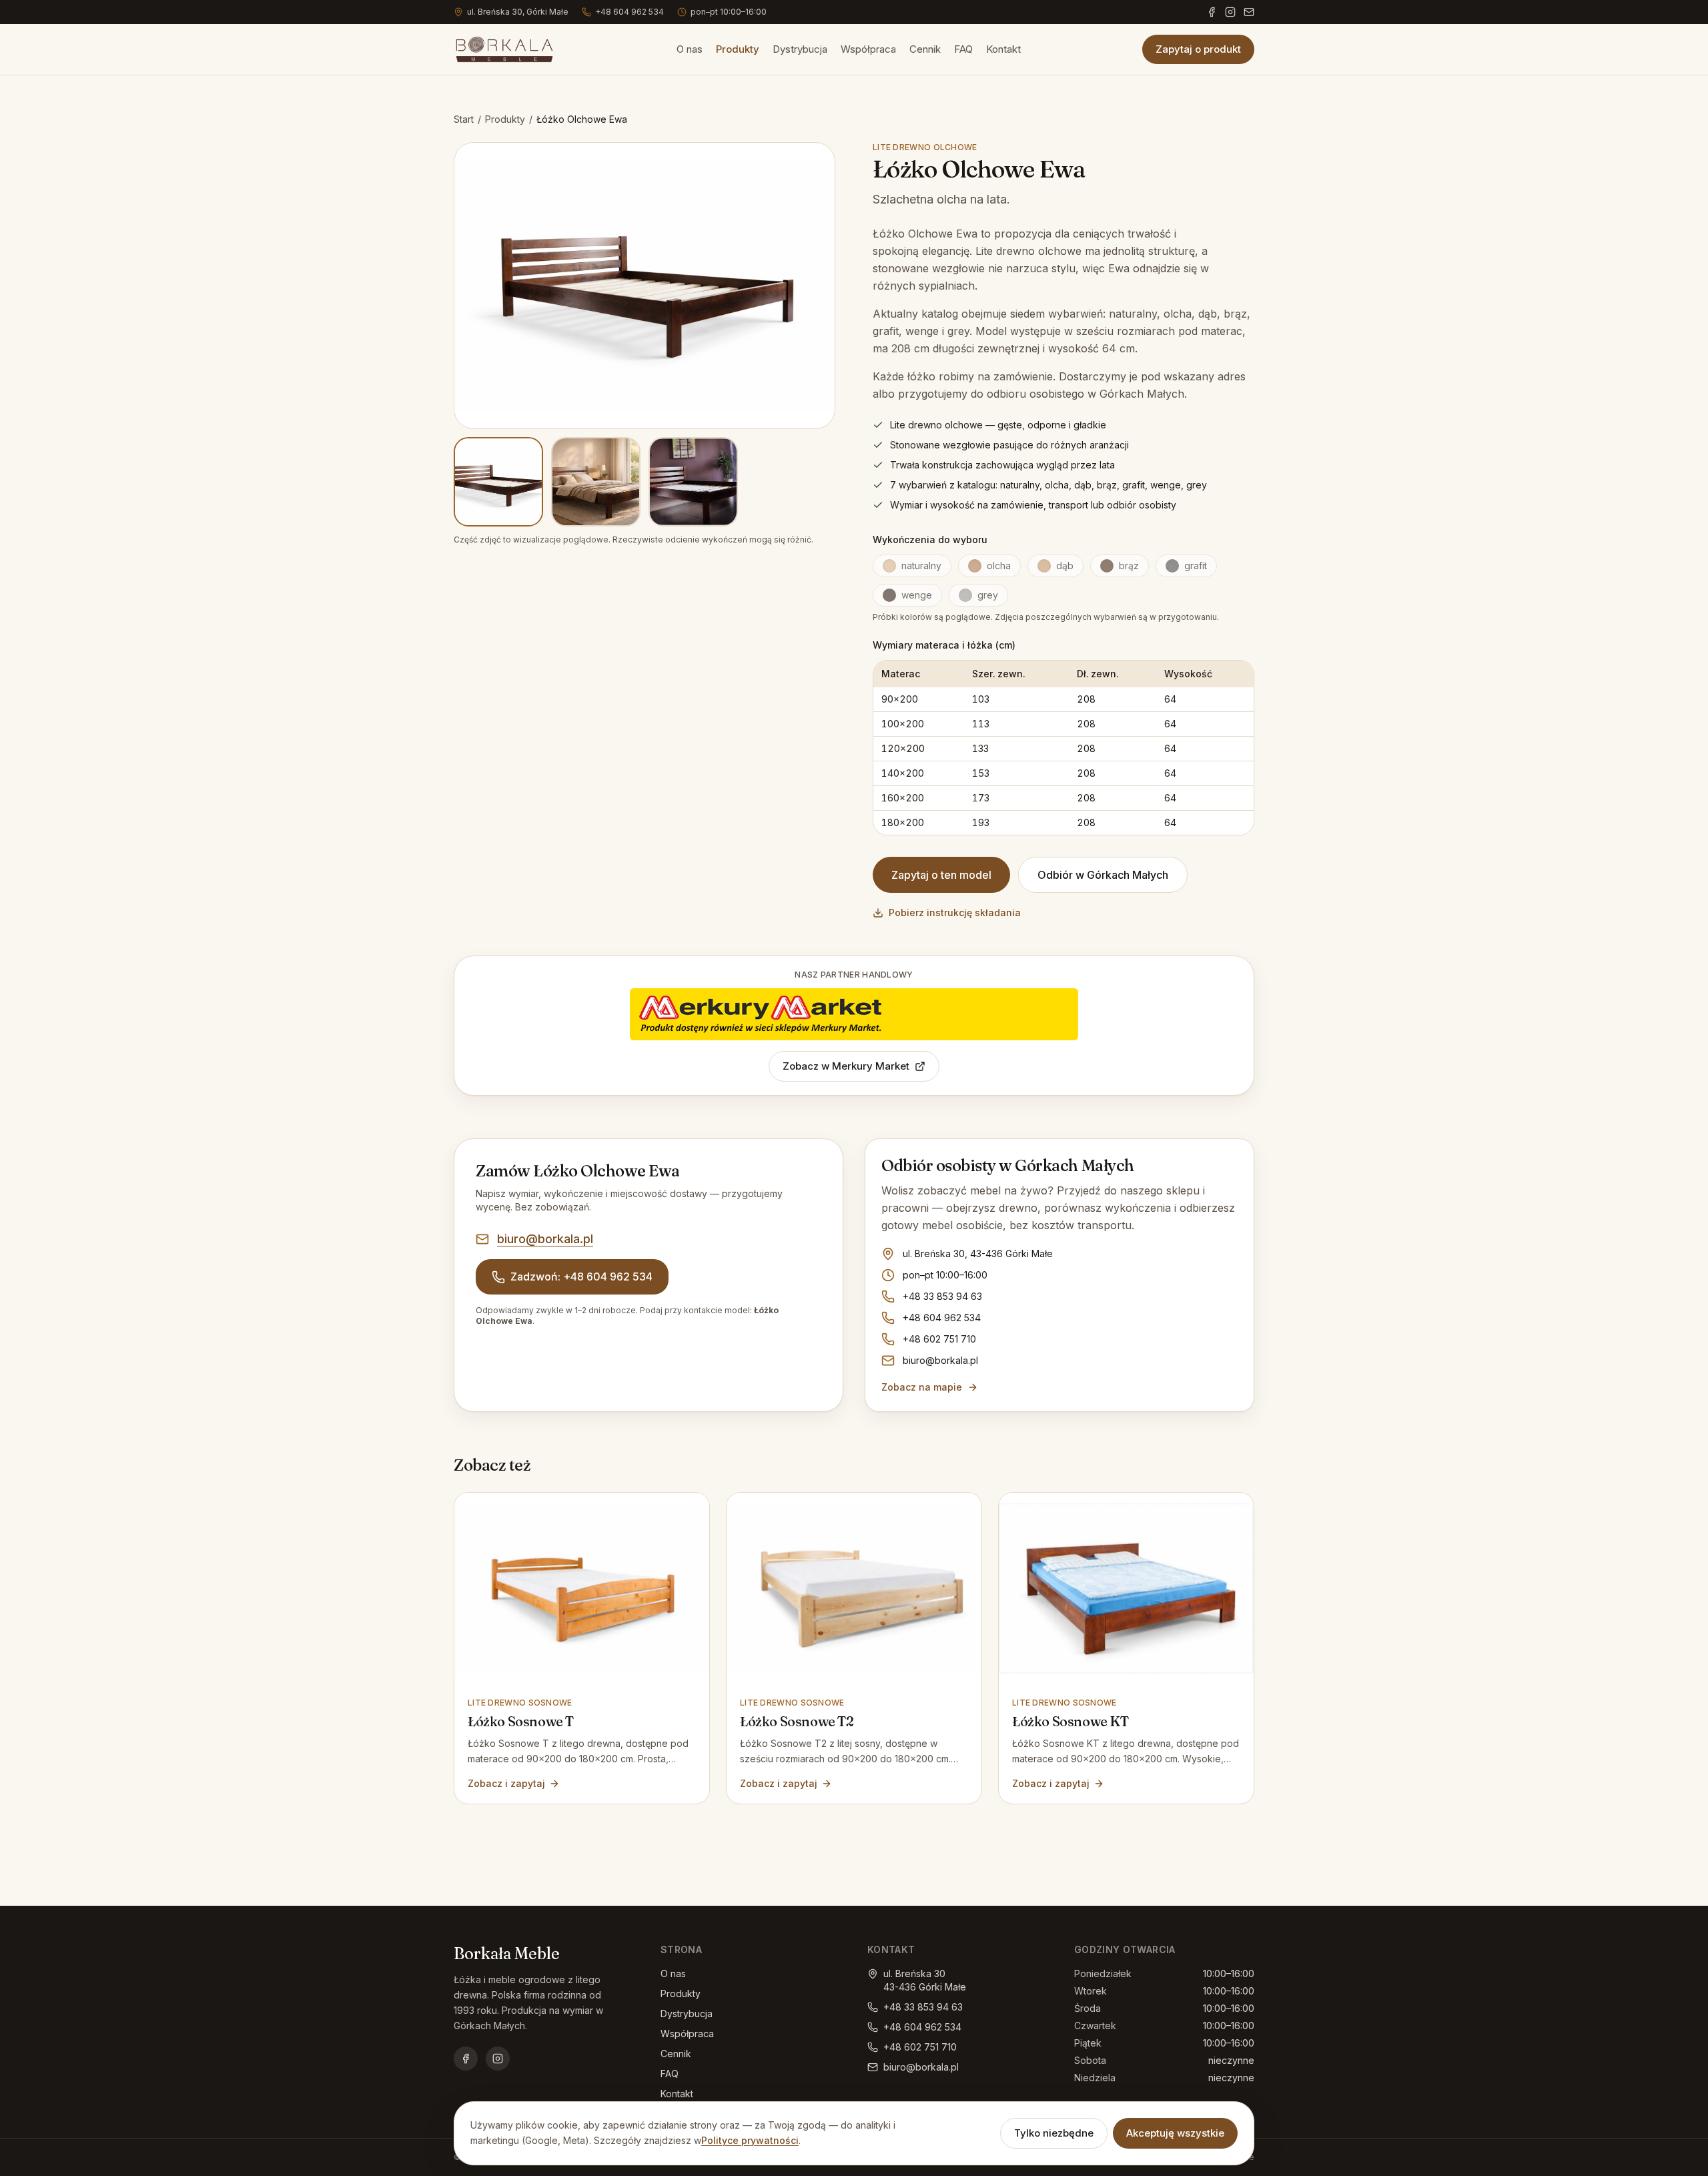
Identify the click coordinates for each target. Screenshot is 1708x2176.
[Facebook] (1212, 12)
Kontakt (1003, 49)
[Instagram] (1230, 12)
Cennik (925, 49)
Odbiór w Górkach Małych (1103, 875)
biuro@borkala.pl (545, 1239)
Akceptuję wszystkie (1175, 2133)
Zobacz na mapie (922, 1387)
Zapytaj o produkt (1198, 49)
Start (464, 119)
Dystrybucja (800, 49)
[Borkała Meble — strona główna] (504, 49)
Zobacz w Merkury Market (846, 1066)
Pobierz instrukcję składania (955, 913)
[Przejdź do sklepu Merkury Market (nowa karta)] (854, 1014)
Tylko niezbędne (1054, 2133)
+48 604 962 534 (629, 12)
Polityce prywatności (750, 2140)
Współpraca (868, 49)
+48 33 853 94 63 (942, 1296)
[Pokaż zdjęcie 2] (596, 482)
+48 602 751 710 (939, 1339)
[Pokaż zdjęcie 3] (693, 482)
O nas (690, 49)
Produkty (738, 49)
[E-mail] (1249, 12)
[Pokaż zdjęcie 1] (498, 482)
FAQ (963, 49)
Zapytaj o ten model (941, 875)
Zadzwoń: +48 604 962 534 (581, 1277)
